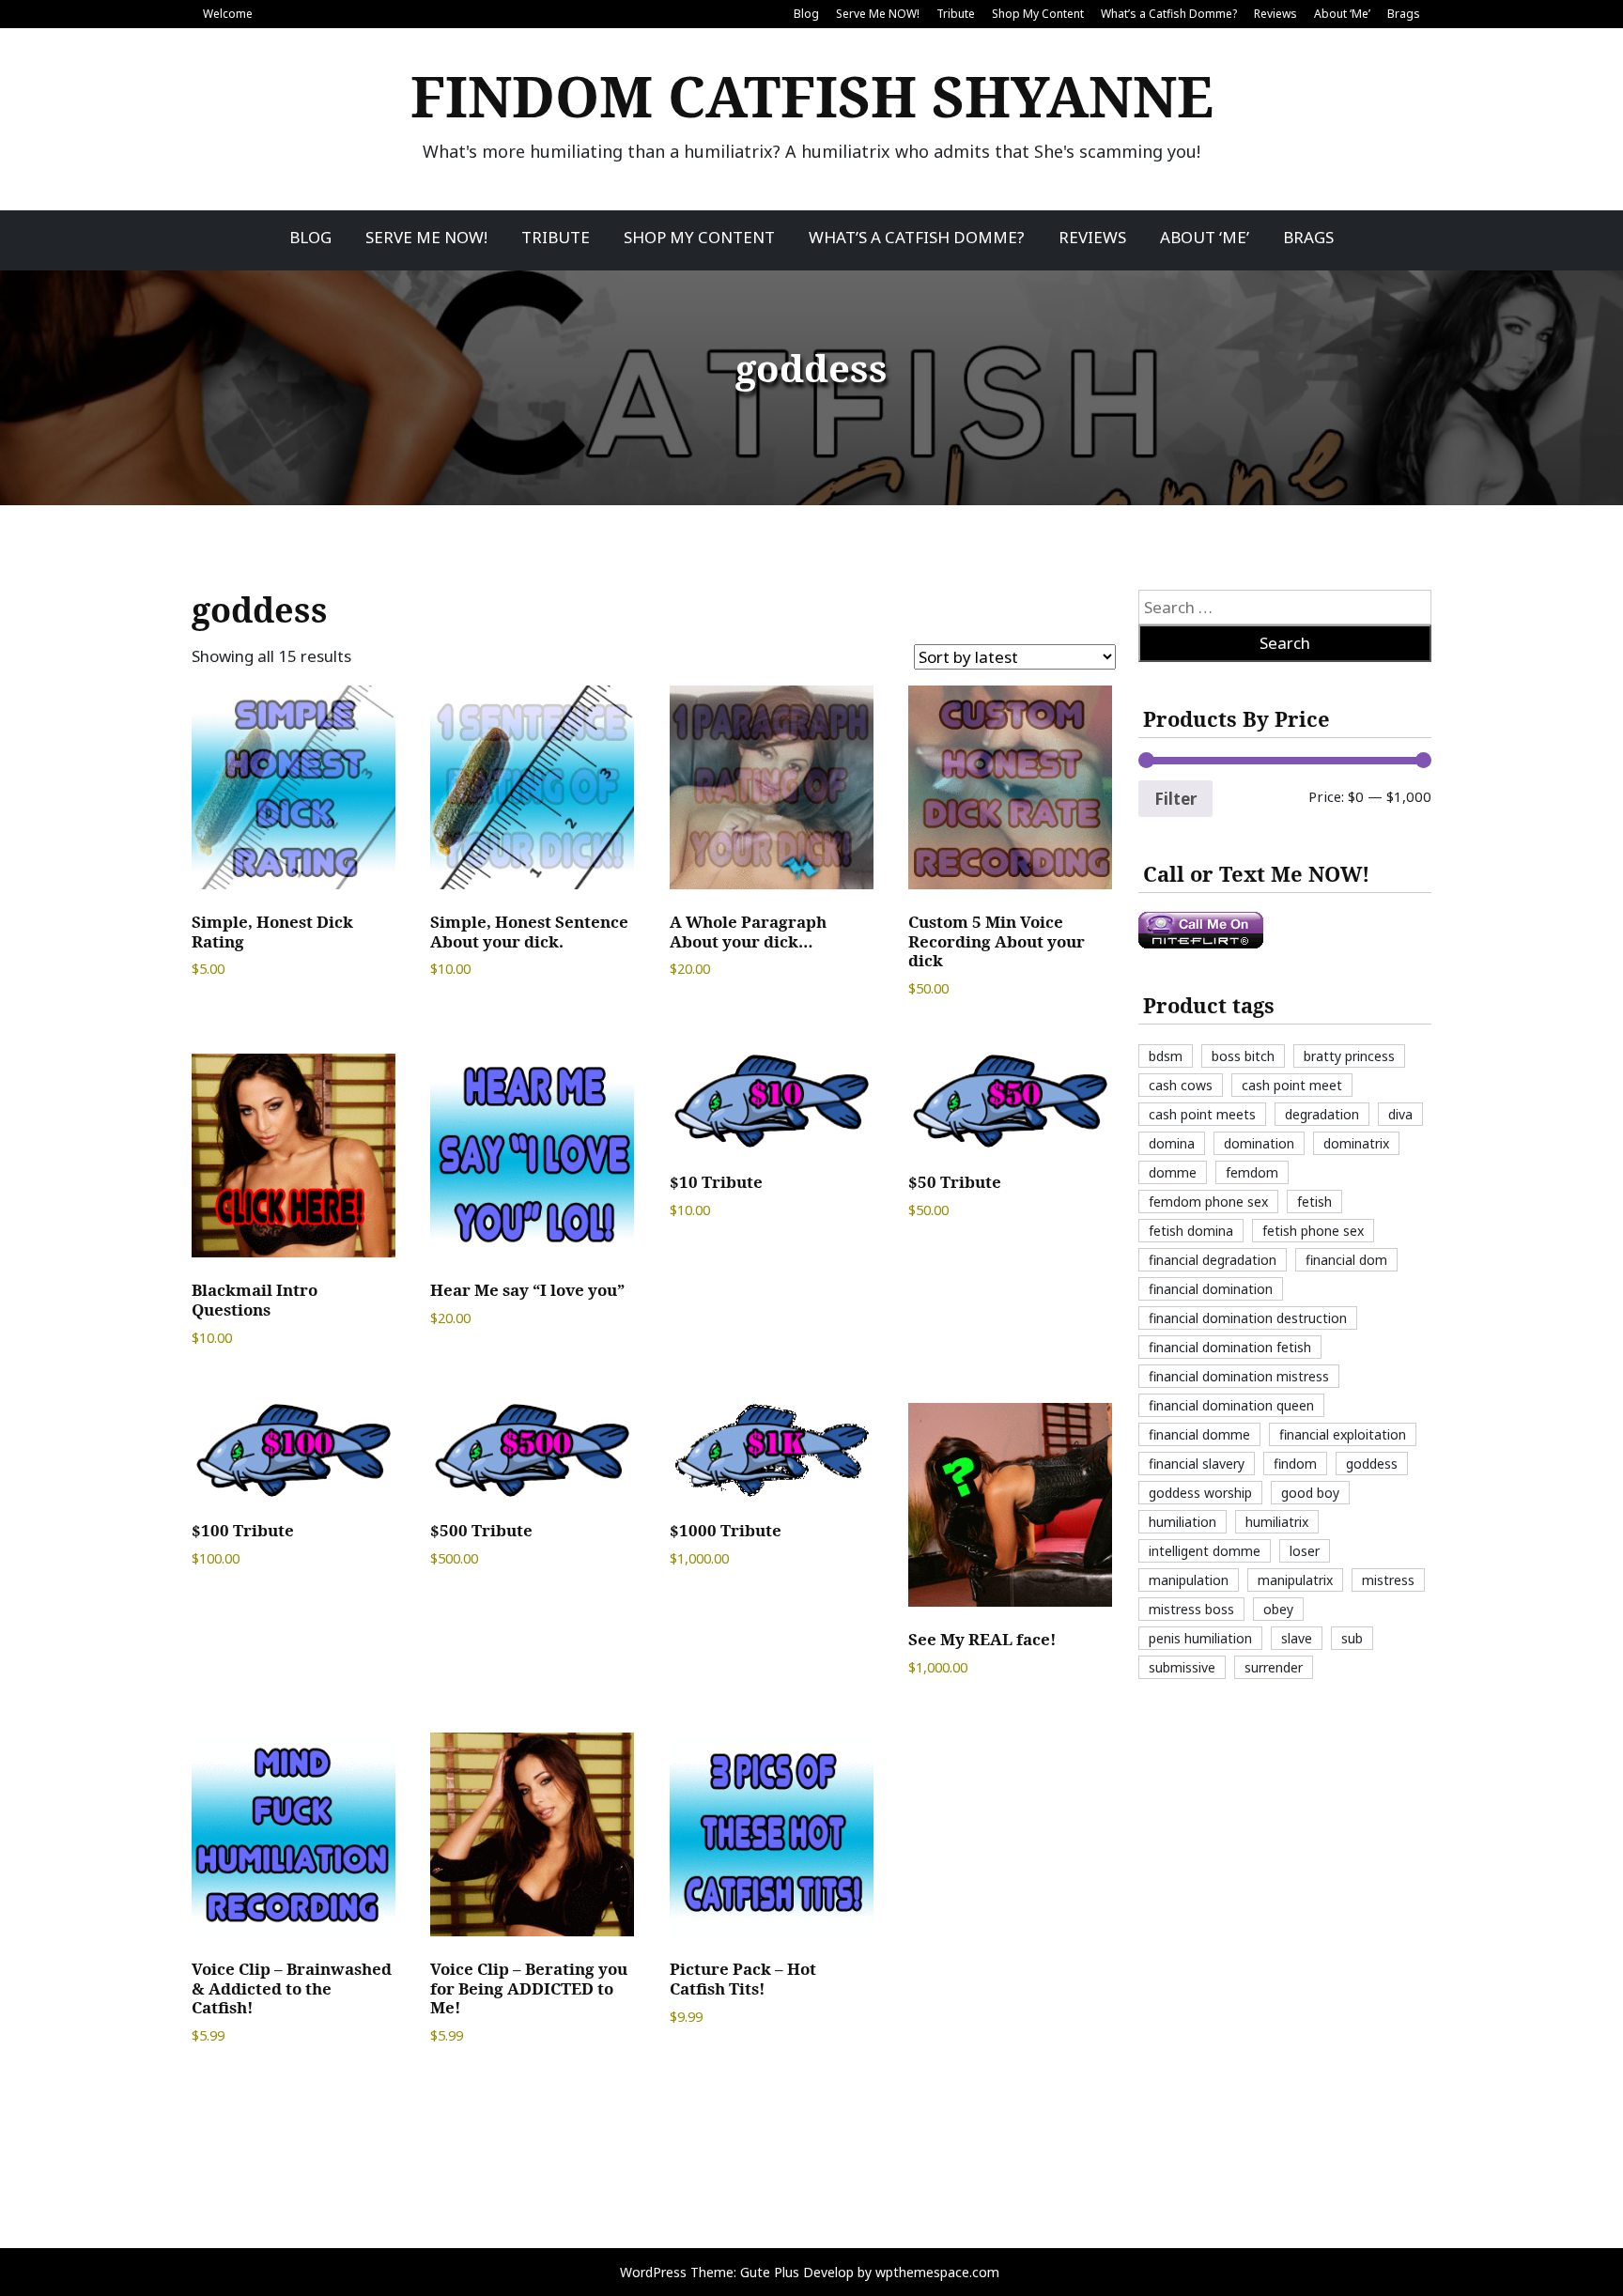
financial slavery (1197, 1464)
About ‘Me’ (1342, 14)
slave (1297, 1638)
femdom (1252, 1172)
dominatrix (1356, 1143)
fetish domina (1191, 1231)
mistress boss (1191, 1609)
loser (1305, 1551)
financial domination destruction (1248, 1318)
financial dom (1346, 1260)
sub (1352, 1638)
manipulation (1189, 1580)
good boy (1310, 1493)
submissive (1182, 1667)
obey (1278, 1609)
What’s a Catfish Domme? (1169, 14)
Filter (1175, 799)
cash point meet (1292, 1085)
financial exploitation (1343, 1434)
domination (1259, 1143)
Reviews (1275, 14)
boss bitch (1243, 1056)
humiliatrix (1277, 1522)
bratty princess (1349, 1056)
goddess (1372, 1464)
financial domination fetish (1230, 1347)
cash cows (1181, 1085)
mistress (1388, 1580)
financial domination (1211, 1289)
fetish (1314, 1202)
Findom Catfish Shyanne (812, 96)
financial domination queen (1231, 1405)
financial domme (1199, 1434)
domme (1173, 1172)
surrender (1274, 1667)
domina (1172, 1143)
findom (1295, 1464)
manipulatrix (1295, 1580)
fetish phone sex (1313, 1231)
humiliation (1182, 1522)
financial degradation (1213, 1260)
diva (1400, 1114)
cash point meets (1202, 1114)
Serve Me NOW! (878, 14)
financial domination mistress (1239, 1376)
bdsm (1166, 1056)
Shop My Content (1038, 14)
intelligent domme (1205, 1551)
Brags (1404, 14)
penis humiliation (1200, 1638)
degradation (1322, 1114)
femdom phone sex (1208, 1202)
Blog (806, 14)
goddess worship (1200, 1493)
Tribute (956, 14)
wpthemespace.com (937, 2272)
